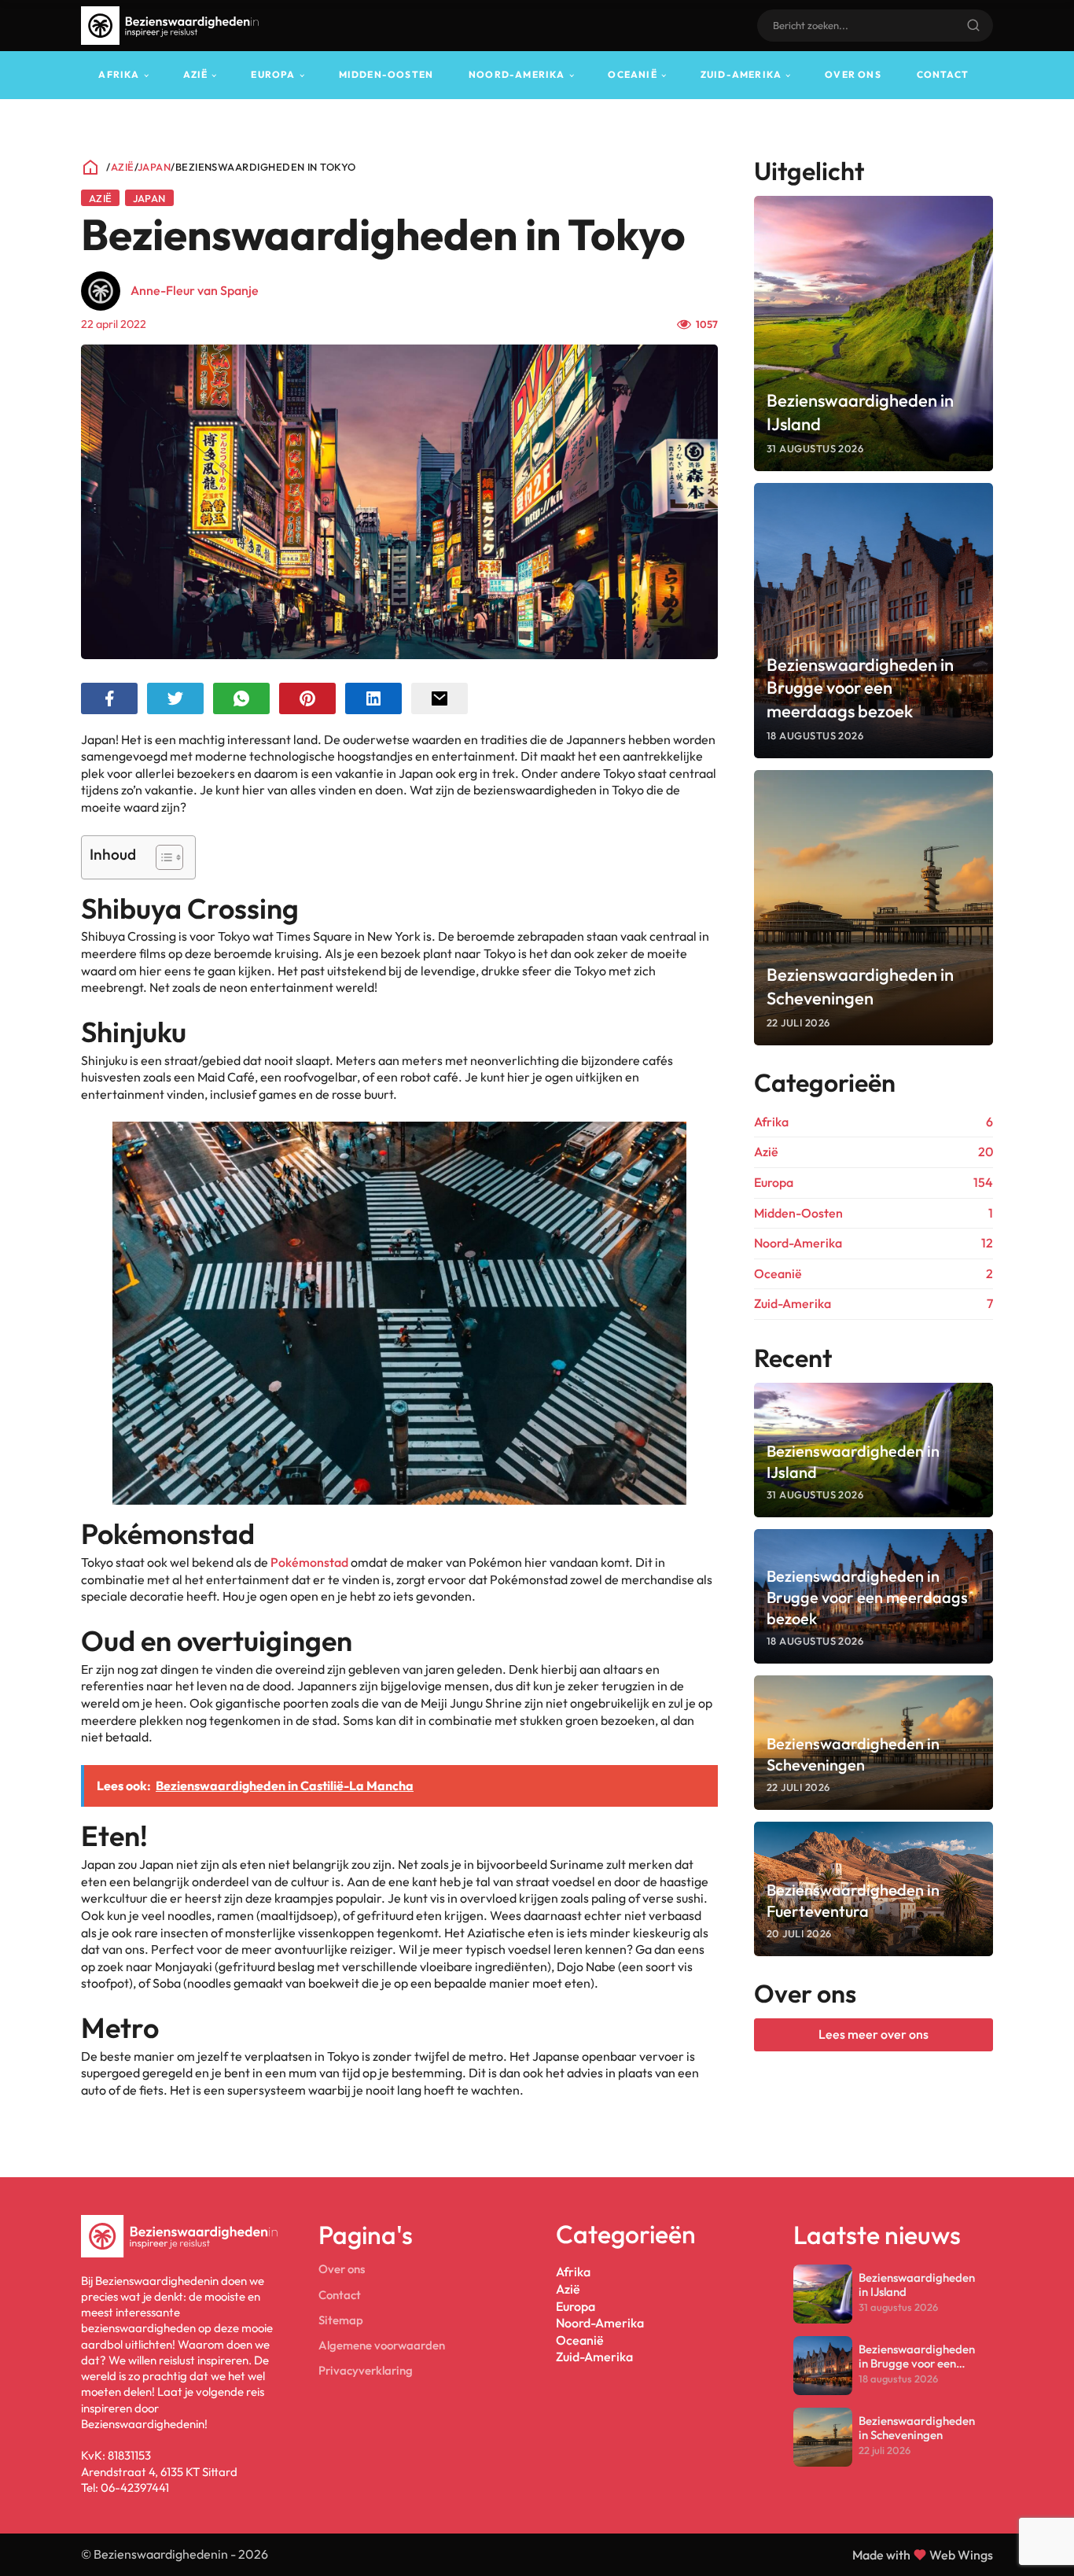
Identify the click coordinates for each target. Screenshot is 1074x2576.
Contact (943, 74)
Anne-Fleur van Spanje (195, 290)
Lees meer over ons (874, 2034)
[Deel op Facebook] (109, 698)
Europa (273, 74)
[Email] (440, 698)
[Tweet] (175, 698)
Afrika (119, 74)
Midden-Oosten (386, 74)
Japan (154, 167)
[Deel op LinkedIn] (373, 698)
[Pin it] (307, 698)
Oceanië (632, 74)
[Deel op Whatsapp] (241, 698)
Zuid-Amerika (741, 74)
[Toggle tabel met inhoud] (162, 857)
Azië (196, 74)
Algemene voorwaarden (382, 2345)
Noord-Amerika (517, 74)
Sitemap (341, 2320)
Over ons (853, 74)
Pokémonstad (309, 1562)
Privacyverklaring (366, 2370)
